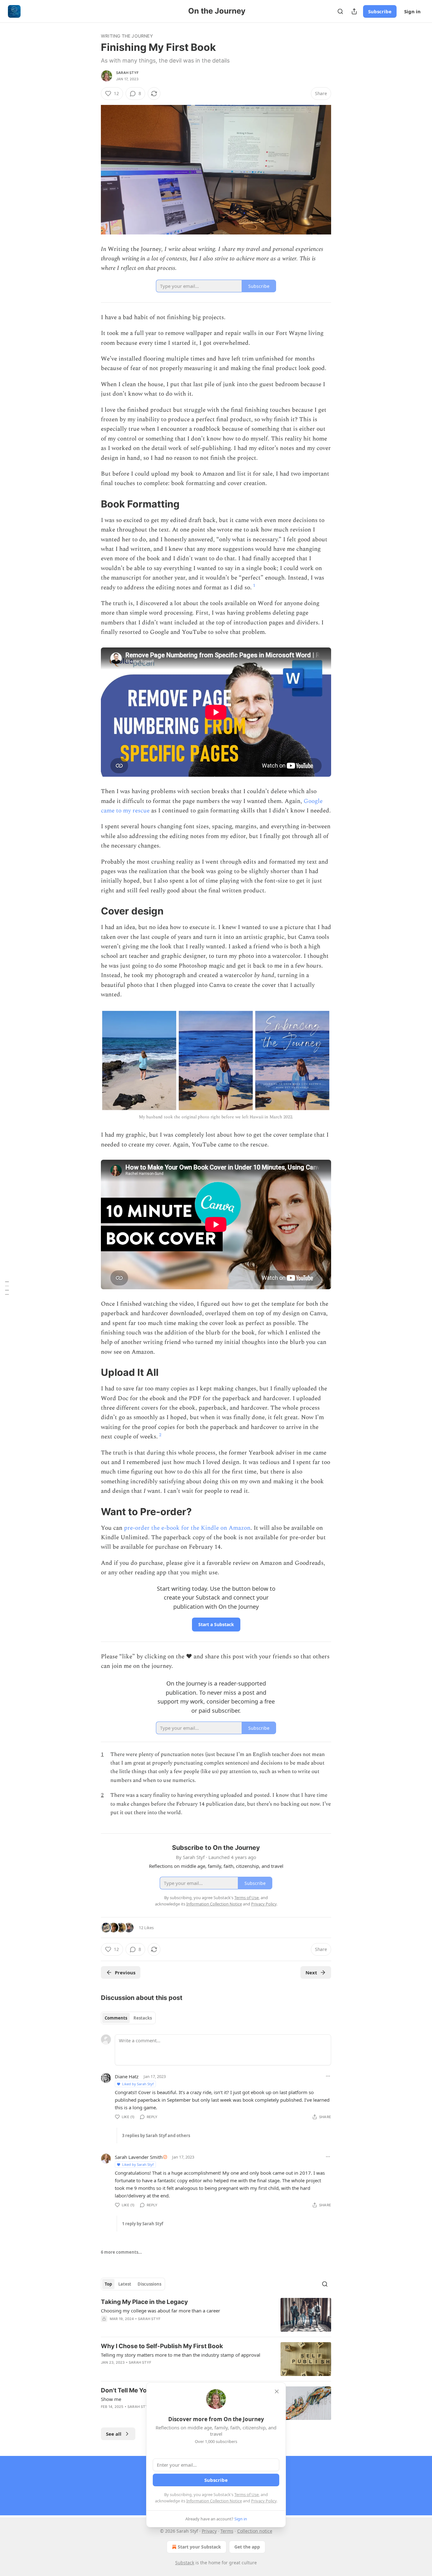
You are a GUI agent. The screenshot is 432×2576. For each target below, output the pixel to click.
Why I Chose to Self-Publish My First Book (162, 2346)
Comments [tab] (116, 2018)
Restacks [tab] (143, 2018)
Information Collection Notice (214, 2501)
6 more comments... (121, 2252)
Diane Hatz (127, 2076)
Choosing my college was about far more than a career (160, 2311)
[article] (216, 2315)
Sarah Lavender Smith (139, 2157)
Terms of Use (247, 2494)
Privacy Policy (264, 2501)
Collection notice (255, 2531)
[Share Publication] (354, 11)
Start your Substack (199, 2547)
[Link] (92, 504)
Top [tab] (108, 2284)
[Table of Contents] (7, 1288)
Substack (185, 2563)
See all (114, 2434)
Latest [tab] (125, 2284)
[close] (277, 2391)
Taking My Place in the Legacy (144, 2302)
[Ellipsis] (328, 2076)
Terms (227, 2531)
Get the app (247, 2547)
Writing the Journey (127, 36)
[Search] (340, 11)
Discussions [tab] (149, 2284)
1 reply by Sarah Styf (143, 2224)
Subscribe (380, 11)
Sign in (412, 11)
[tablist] (128, 2018)
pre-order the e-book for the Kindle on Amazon (187, 1528)
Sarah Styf (127, 73)
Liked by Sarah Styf (138, 2084)
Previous (125, 1972)
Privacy (209, 2531)
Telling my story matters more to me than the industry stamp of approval (181, 2355)
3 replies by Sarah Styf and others (156, 2136)
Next (311, 1972)
